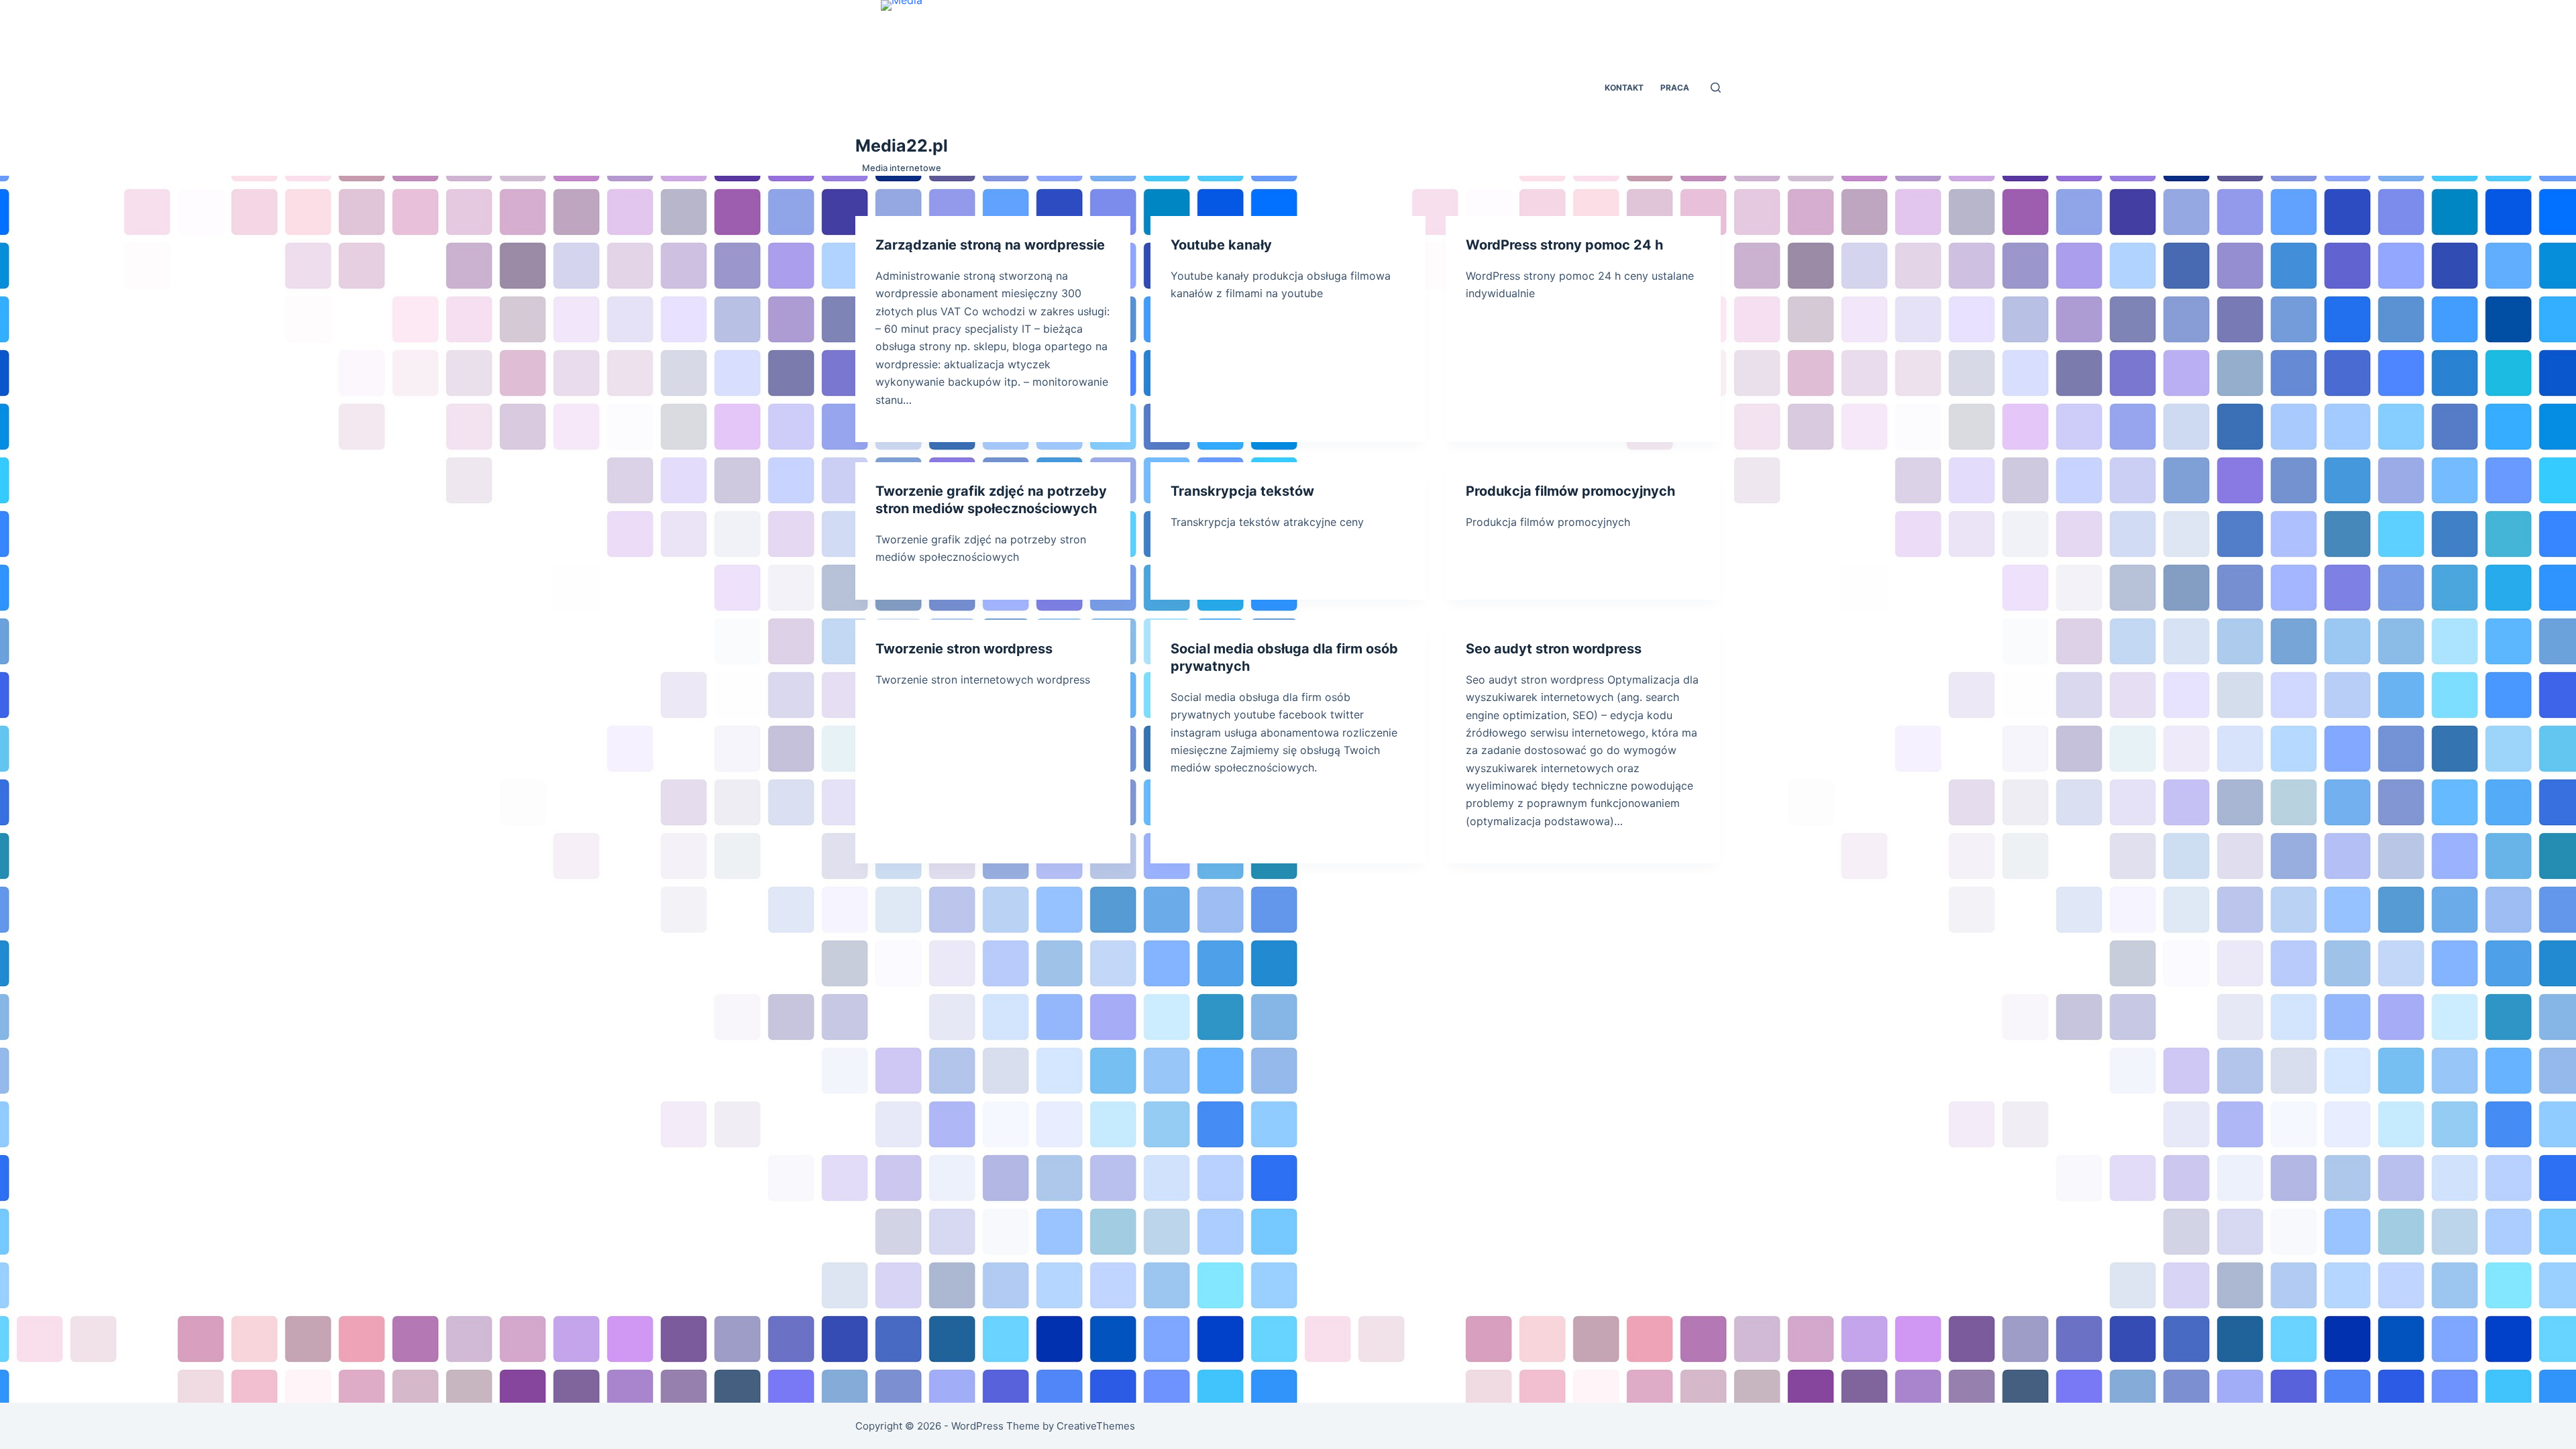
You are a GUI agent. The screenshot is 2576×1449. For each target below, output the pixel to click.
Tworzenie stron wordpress (964, 649)
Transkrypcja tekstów (1242, 491)
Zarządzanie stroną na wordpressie (990, 245)
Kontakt (1624, 88)
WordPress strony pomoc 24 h (1564, 245)
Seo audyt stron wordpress (1554, 649)
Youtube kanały (1221, 245)
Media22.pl (902, 146)
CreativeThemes (1096, 1426)
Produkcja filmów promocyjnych (1570, 491)
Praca (1675, 88)
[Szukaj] (1716, 88)
